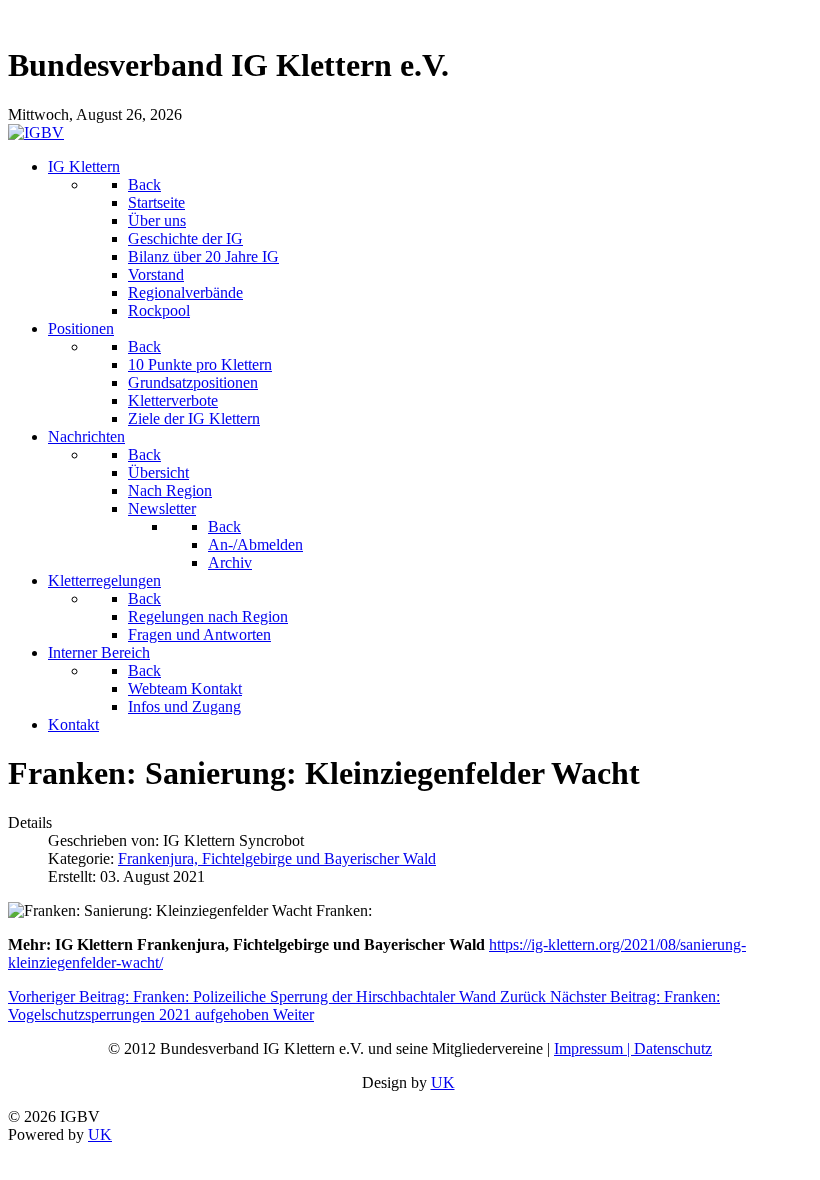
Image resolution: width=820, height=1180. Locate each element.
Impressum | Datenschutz (633, 1048)
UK (443, 1082)
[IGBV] (36, 132)
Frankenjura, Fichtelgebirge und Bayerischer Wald (277, 858)
